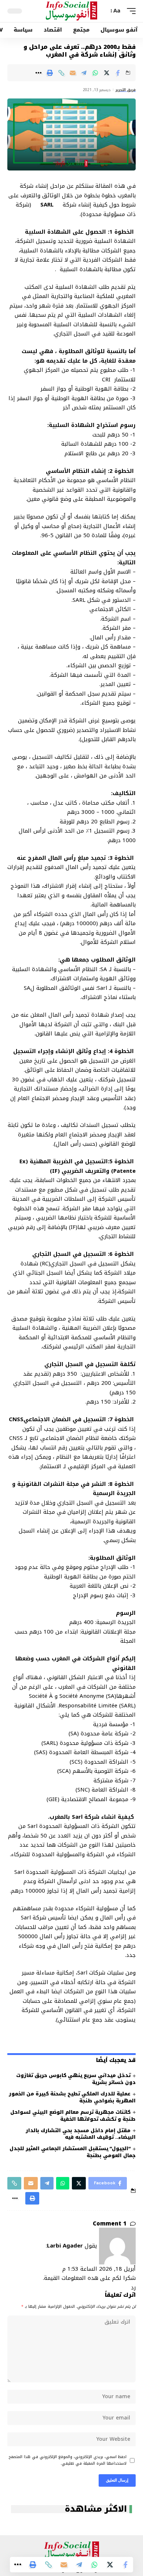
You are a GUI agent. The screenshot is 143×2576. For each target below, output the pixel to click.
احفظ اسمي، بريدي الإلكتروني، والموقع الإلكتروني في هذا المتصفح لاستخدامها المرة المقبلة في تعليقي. (68, 2460)
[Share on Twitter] (107, 73)
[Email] (73, 73)
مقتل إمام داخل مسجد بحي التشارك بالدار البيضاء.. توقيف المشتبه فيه (81, 2134)
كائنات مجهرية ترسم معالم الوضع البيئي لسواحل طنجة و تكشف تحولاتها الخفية (73, 2116)
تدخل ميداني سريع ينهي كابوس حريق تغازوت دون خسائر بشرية (76, 2079)
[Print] (50, 73)
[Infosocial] (71, 11)
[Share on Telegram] (84, 73)
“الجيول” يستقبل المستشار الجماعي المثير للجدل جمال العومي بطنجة (73, 2152)
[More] (38, 73)
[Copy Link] (61, 73)
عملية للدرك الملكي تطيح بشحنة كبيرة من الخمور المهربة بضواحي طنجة (72, 2097)
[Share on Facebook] (118, 73)
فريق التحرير (126, 90)
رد (133, 2288)
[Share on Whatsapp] (95, 73)
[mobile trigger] (129, 11)
